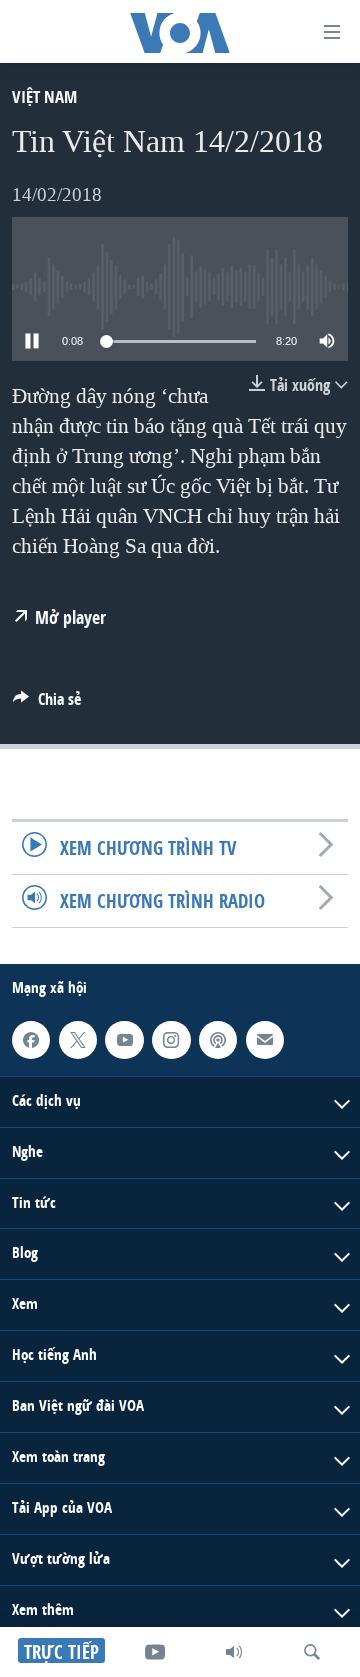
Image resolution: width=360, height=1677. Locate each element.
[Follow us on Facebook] (31, 1040)
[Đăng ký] (265, 1040)
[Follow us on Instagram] (171, 1040)
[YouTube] (155, 1652)
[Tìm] (312, 1652)
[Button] (47, 704)
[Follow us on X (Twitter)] (78, 1040)
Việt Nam (44, 96)
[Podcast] (218, 1040)
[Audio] (234, 1652)
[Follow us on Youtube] (124, 1040)
